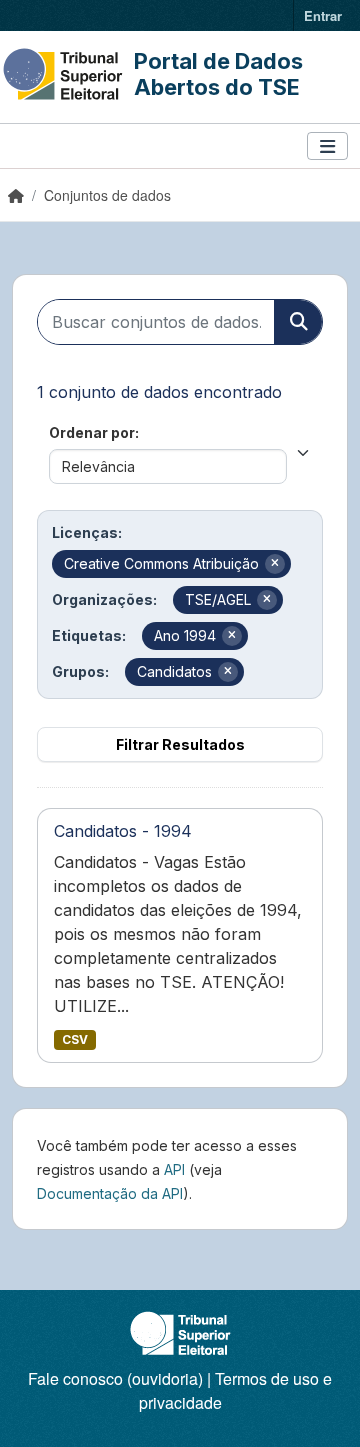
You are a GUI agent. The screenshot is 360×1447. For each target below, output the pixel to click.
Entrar (323, 15)
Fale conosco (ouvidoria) (115, 1378)
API (174, 1169)
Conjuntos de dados (107, 195)
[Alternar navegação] (327, 146)
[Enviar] (298, 322)
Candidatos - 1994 (123, 831)
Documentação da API (110, 1193)
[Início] (16, 195)
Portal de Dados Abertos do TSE (218, 74)
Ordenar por (92, 432)
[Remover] (275, 564)
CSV (75, 1039)
